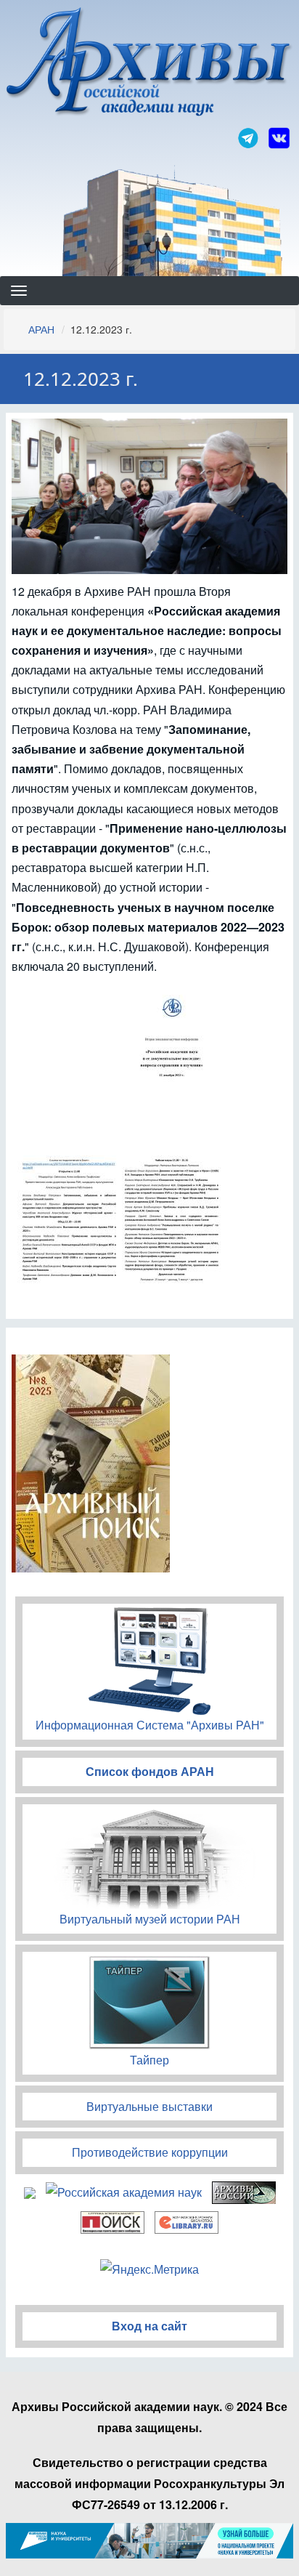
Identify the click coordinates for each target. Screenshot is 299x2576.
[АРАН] (149, 64)
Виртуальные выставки (149, 2106)
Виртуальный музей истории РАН (150, 1919)
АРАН (41, 329)
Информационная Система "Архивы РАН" (150, 1725)
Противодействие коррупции (150, 2152)
